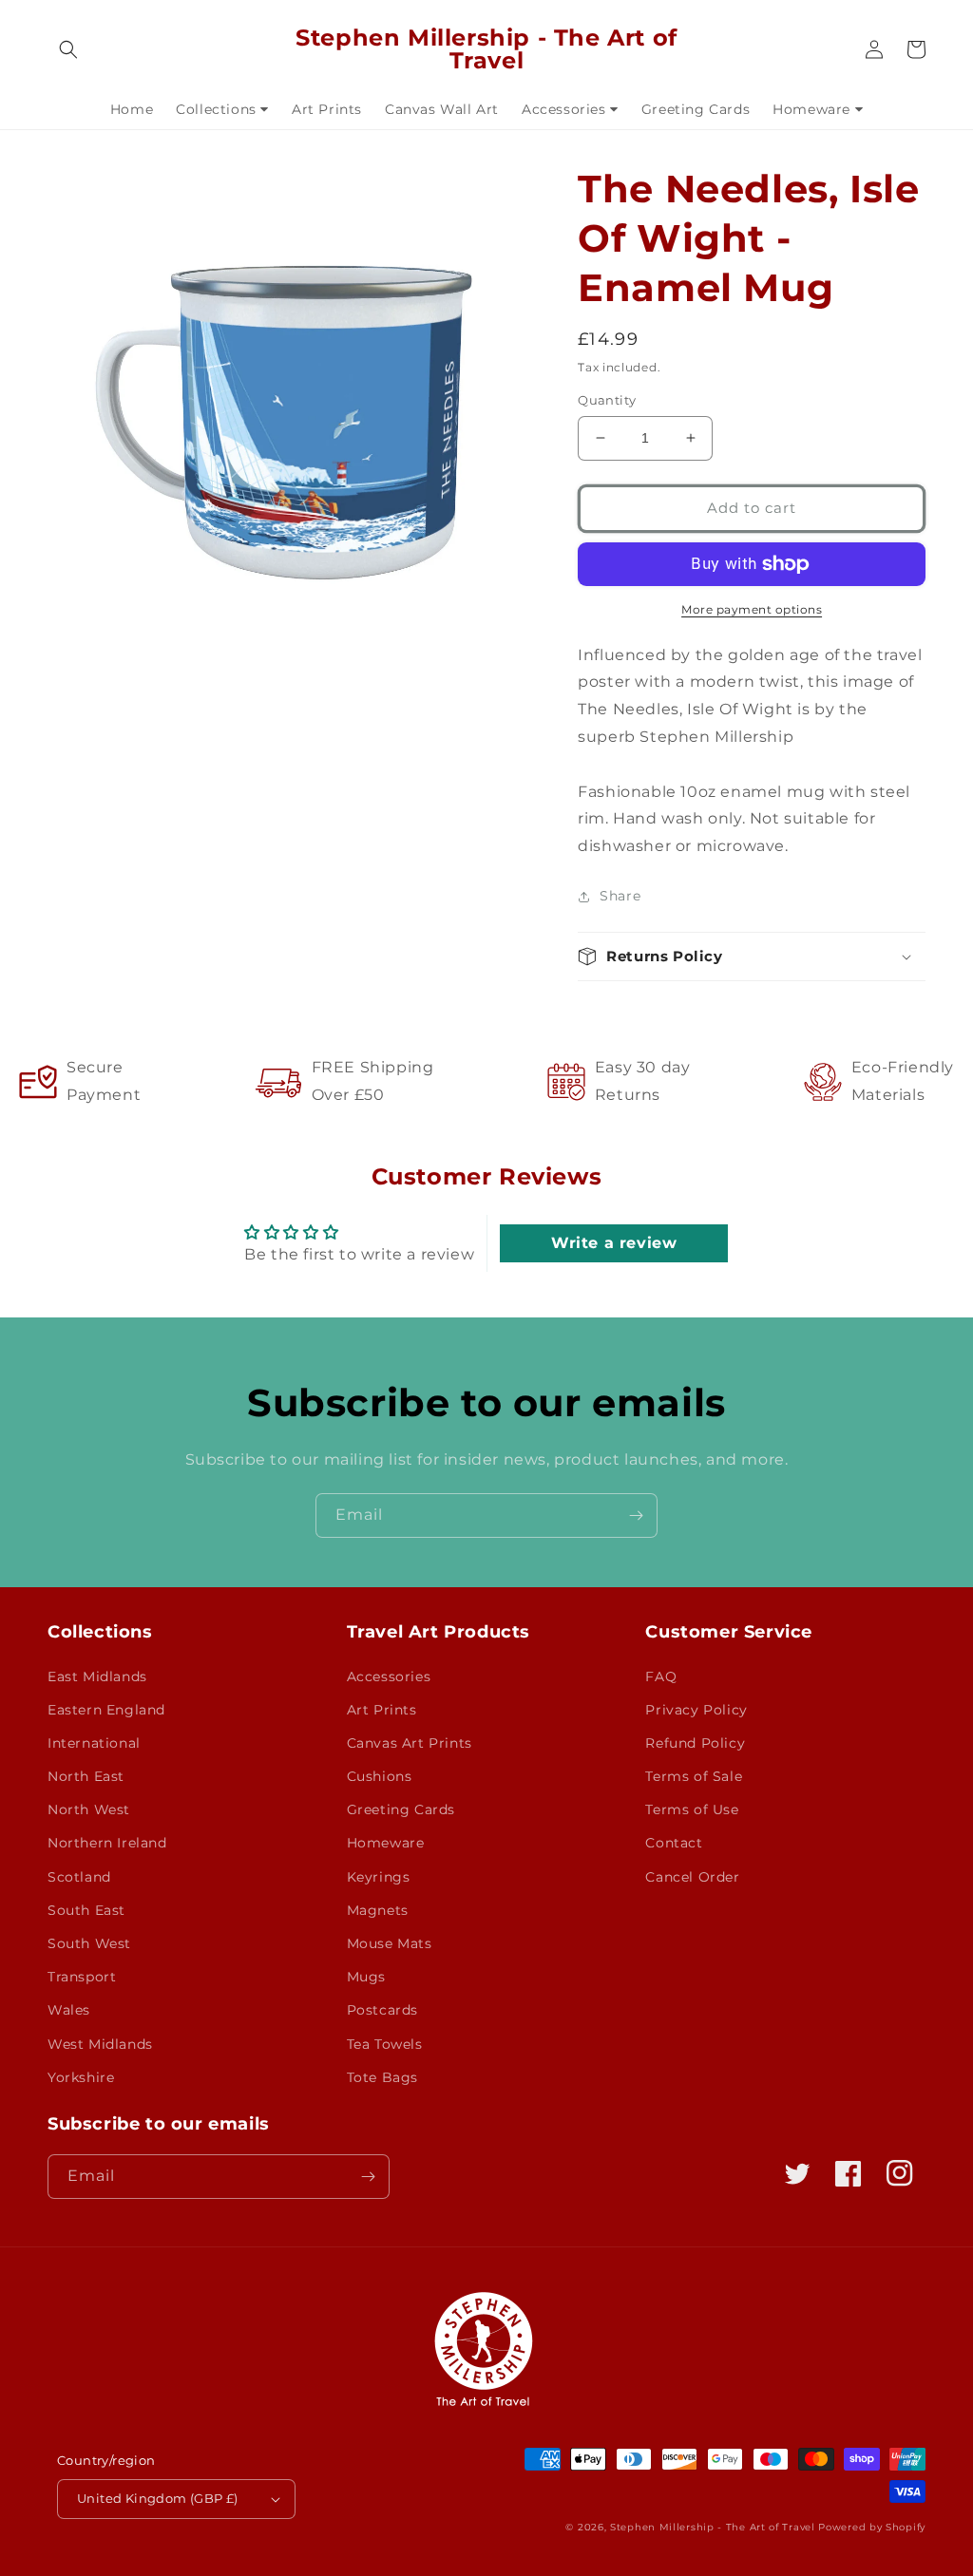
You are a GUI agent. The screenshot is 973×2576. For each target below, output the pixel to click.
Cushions (380, 1776)
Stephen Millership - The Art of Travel (713, 2527)
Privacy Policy (696, 1710)
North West (89, 1809)
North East (86, 1776)
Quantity (607, 400)
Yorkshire (81, 2077)
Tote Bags (382, 2077)
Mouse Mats (390, 1943)
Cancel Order (692, 1877)
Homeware (386, 1843)
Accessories (389, 1676)
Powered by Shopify (872, 2527)
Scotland (79, 1877)
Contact (674, 1843)
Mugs (366, 1977)
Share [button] (620, 896)
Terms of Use (692, 1809)
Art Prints (382, 1710)
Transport (82, 1977)
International (94, 1743)
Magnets (378, 1910)
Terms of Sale (694, 1776)
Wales (69, 2010)
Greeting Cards (401, 1809)
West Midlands (100, 2044)
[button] (68, 49)
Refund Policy (695, 1743)
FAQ (661, 1676)
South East (86, 1910)
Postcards (382, 2010)
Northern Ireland (107, 1843)
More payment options (752, 609)
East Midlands (97, 1676)
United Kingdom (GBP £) (158, 2498)
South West (89, 1943)
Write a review (614, 1243)
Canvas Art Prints (410, 1743)
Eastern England (106, 1710)
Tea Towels (385, 2044)
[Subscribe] (636, 1515)
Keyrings (379, 1877)
